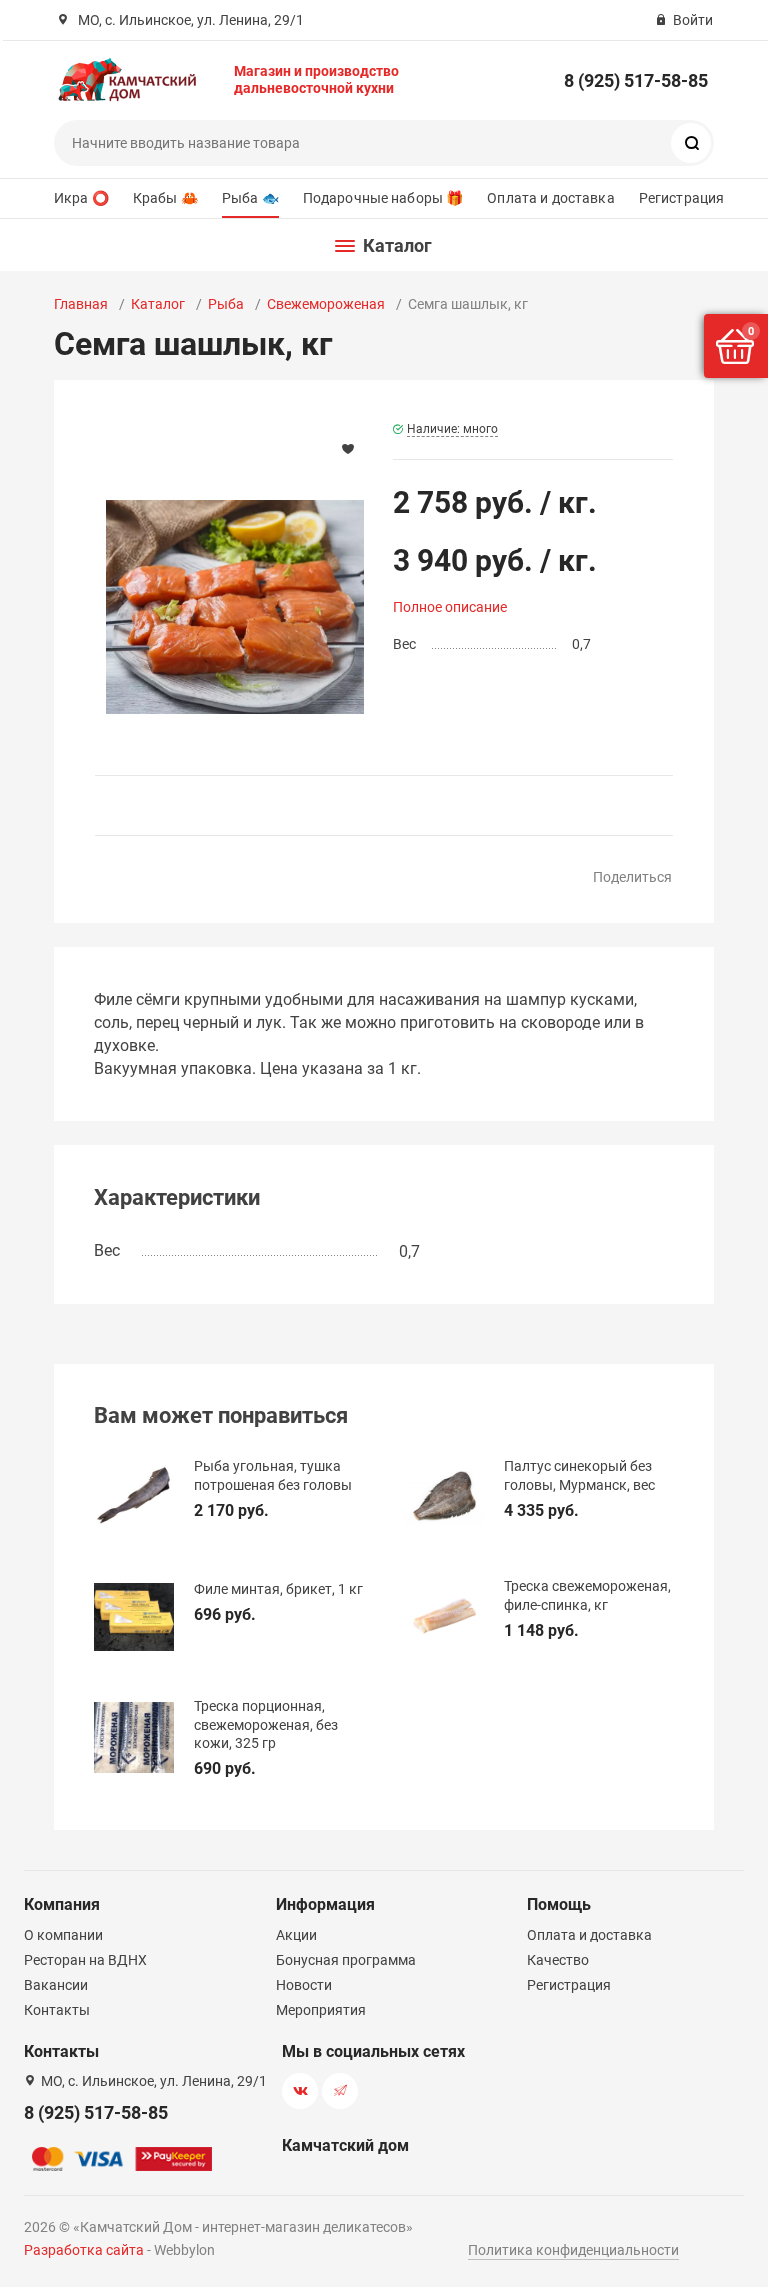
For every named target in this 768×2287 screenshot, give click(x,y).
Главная (81, 304)
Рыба (226, 304)
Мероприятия (321, 2010)
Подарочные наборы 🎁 (383, 198)
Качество (558, 1960)
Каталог (158, 304)
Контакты (57, 2010)
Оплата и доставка (550, 198)
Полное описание (450, 607)
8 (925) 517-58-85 (636, 80)
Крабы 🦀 (165, 198)
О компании (63, 1935)
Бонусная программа (346, 1960)
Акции (296, 1935)
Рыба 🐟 (250, 198)
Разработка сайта (84, 2250)
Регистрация (682, 198)
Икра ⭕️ (81, 198)
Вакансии (56, 1985)
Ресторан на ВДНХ (85, 1960)
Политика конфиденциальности (573, 2250)
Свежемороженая (326, 304)
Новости (304, 1985)
